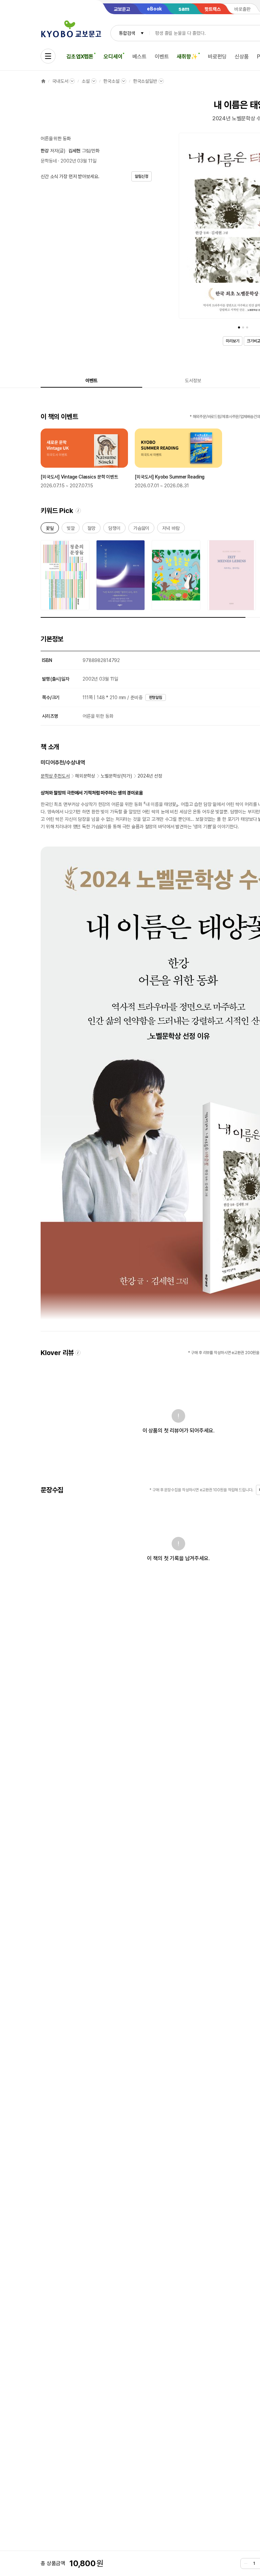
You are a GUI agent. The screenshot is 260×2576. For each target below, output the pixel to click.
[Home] (43, 81)
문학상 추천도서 (55, 776)
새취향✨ (187, 57)
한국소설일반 (145, 81)
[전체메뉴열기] (48, 56)
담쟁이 (114, 529)
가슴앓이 (141, 529)
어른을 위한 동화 (56, 139)
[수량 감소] (246, 2563)
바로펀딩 (217, 57)
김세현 (74, 151)
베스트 (139, 57)
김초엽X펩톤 (80, 57)
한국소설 (111, 81)
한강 (45, 151)
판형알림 (156, 697)
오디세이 (113, 57)
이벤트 (162, 57)
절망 (91, 529)
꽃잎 (50, 529)
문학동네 (49, 161)
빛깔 (71, 529)
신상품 (242, 57)
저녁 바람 (171, 529)
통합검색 (127, 33)
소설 (86, 81)
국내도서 (60, 81)
